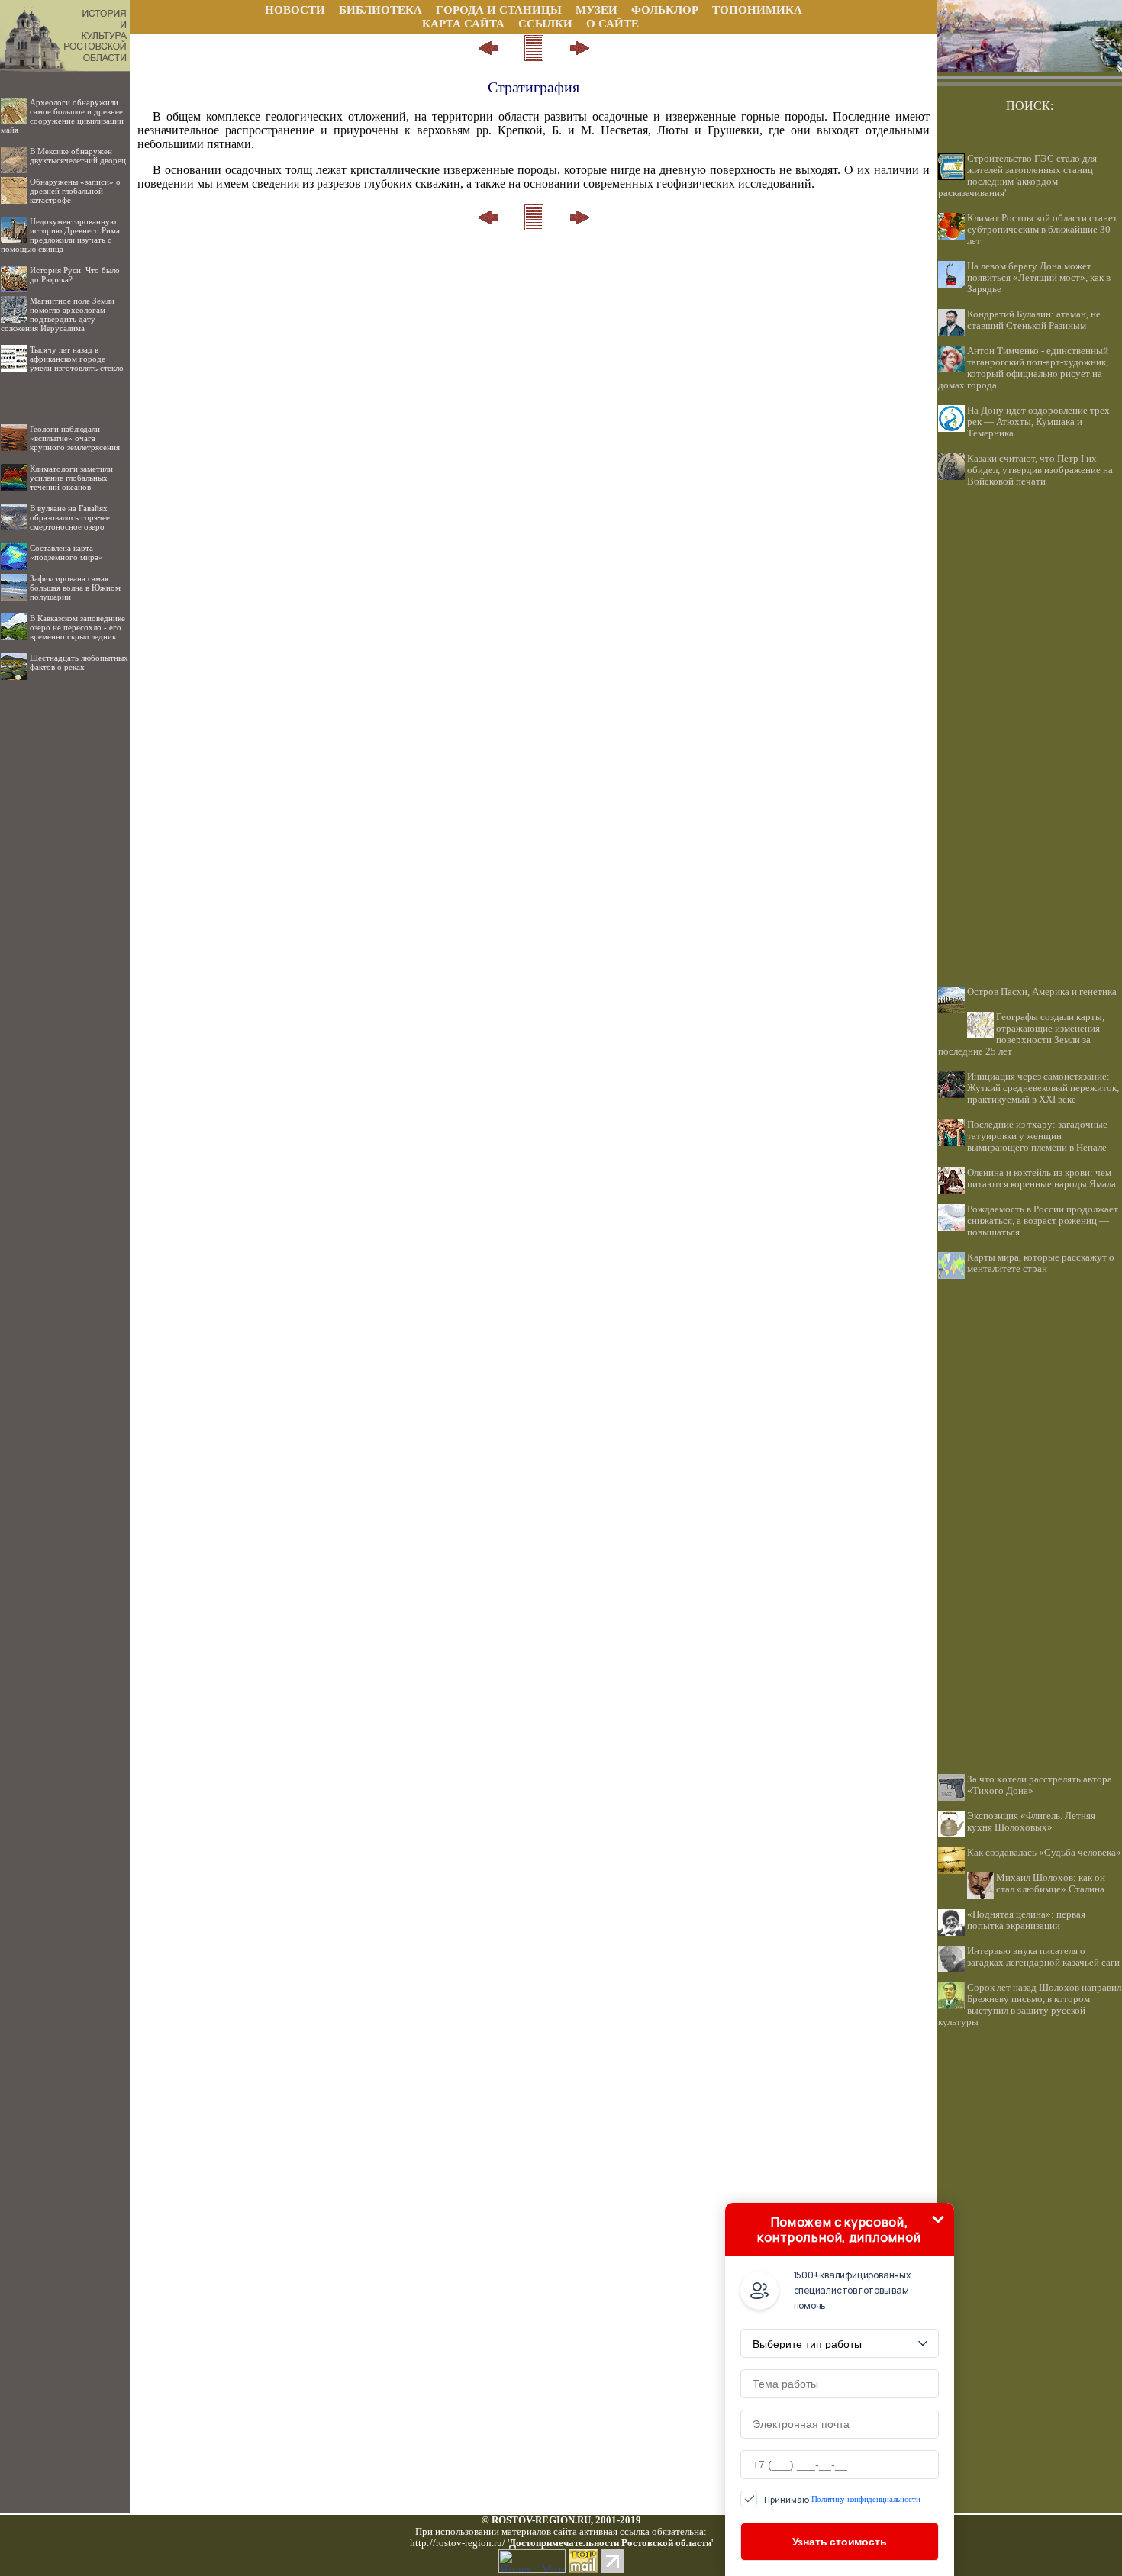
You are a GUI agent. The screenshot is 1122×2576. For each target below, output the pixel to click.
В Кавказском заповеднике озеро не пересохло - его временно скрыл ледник (77, 627)
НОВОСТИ (295, 10)
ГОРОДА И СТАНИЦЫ (499, 10)
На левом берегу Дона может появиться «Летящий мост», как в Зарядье (1039, 278)
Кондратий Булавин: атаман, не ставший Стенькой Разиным (1034, 320)
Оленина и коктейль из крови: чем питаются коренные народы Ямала (1041, 1179)
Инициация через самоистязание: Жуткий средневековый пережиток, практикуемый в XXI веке (1043, 1088)
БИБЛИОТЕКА (380, 10)
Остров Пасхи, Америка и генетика (1042, 992)
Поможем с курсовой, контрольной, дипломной (839, 2230)
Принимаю (842, 2499)
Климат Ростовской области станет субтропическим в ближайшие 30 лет (1042, 230)
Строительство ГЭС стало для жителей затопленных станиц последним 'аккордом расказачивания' (1017, 176)
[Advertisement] (65, 914)
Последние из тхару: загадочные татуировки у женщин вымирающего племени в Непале (1037, 1136)
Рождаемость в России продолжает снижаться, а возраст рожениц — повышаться (1043, 1221)
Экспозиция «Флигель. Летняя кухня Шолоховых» (1031, 1822)
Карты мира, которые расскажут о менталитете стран (1041, 1263)
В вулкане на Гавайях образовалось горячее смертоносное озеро (70, 517)
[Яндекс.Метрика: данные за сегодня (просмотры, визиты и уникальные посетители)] (532, 2561)
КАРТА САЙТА (463, 24)
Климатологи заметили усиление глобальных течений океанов (71, 478)
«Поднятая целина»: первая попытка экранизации (1026, 1920)
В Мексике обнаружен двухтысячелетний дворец (78, 156)
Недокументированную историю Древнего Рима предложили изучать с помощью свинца (60, 235)
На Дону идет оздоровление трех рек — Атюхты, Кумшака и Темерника (1038, 422)
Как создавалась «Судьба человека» (1044, 1853)
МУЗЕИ (596, 10)
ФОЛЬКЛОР (665, 10)
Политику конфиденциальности (866, 2499)
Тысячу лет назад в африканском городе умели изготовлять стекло (77, 359)
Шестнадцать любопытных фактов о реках (79, 662)
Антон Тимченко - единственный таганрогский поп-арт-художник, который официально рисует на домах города (1023, 368)
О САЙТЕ (613, 24)
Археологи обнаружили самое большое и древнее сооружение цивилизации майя (62, 116)
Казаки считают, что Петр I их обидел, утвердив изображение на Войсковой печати (1040, 470)
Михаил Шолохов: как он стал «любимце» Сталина (1051, 1884)
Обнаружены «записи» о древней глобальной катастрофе (75, 191)
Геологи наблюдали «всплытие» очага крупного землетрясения (75, 438)
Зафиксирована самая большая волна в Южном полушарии (75, 588)
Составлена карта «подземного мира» (66, 552)
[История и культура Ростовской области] (65, 29)
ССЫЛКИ (545, 24)
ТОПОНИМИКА (757, 10)
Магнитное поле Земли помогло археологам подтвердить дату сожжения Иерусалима (58, 314)
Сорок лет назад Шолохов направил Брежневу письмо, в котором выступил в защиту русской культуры (1030, 2005)
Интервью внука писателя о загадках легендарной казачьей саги (1043, 1957)
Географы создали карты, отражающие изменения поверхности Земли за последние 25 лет (1021, 1034)
